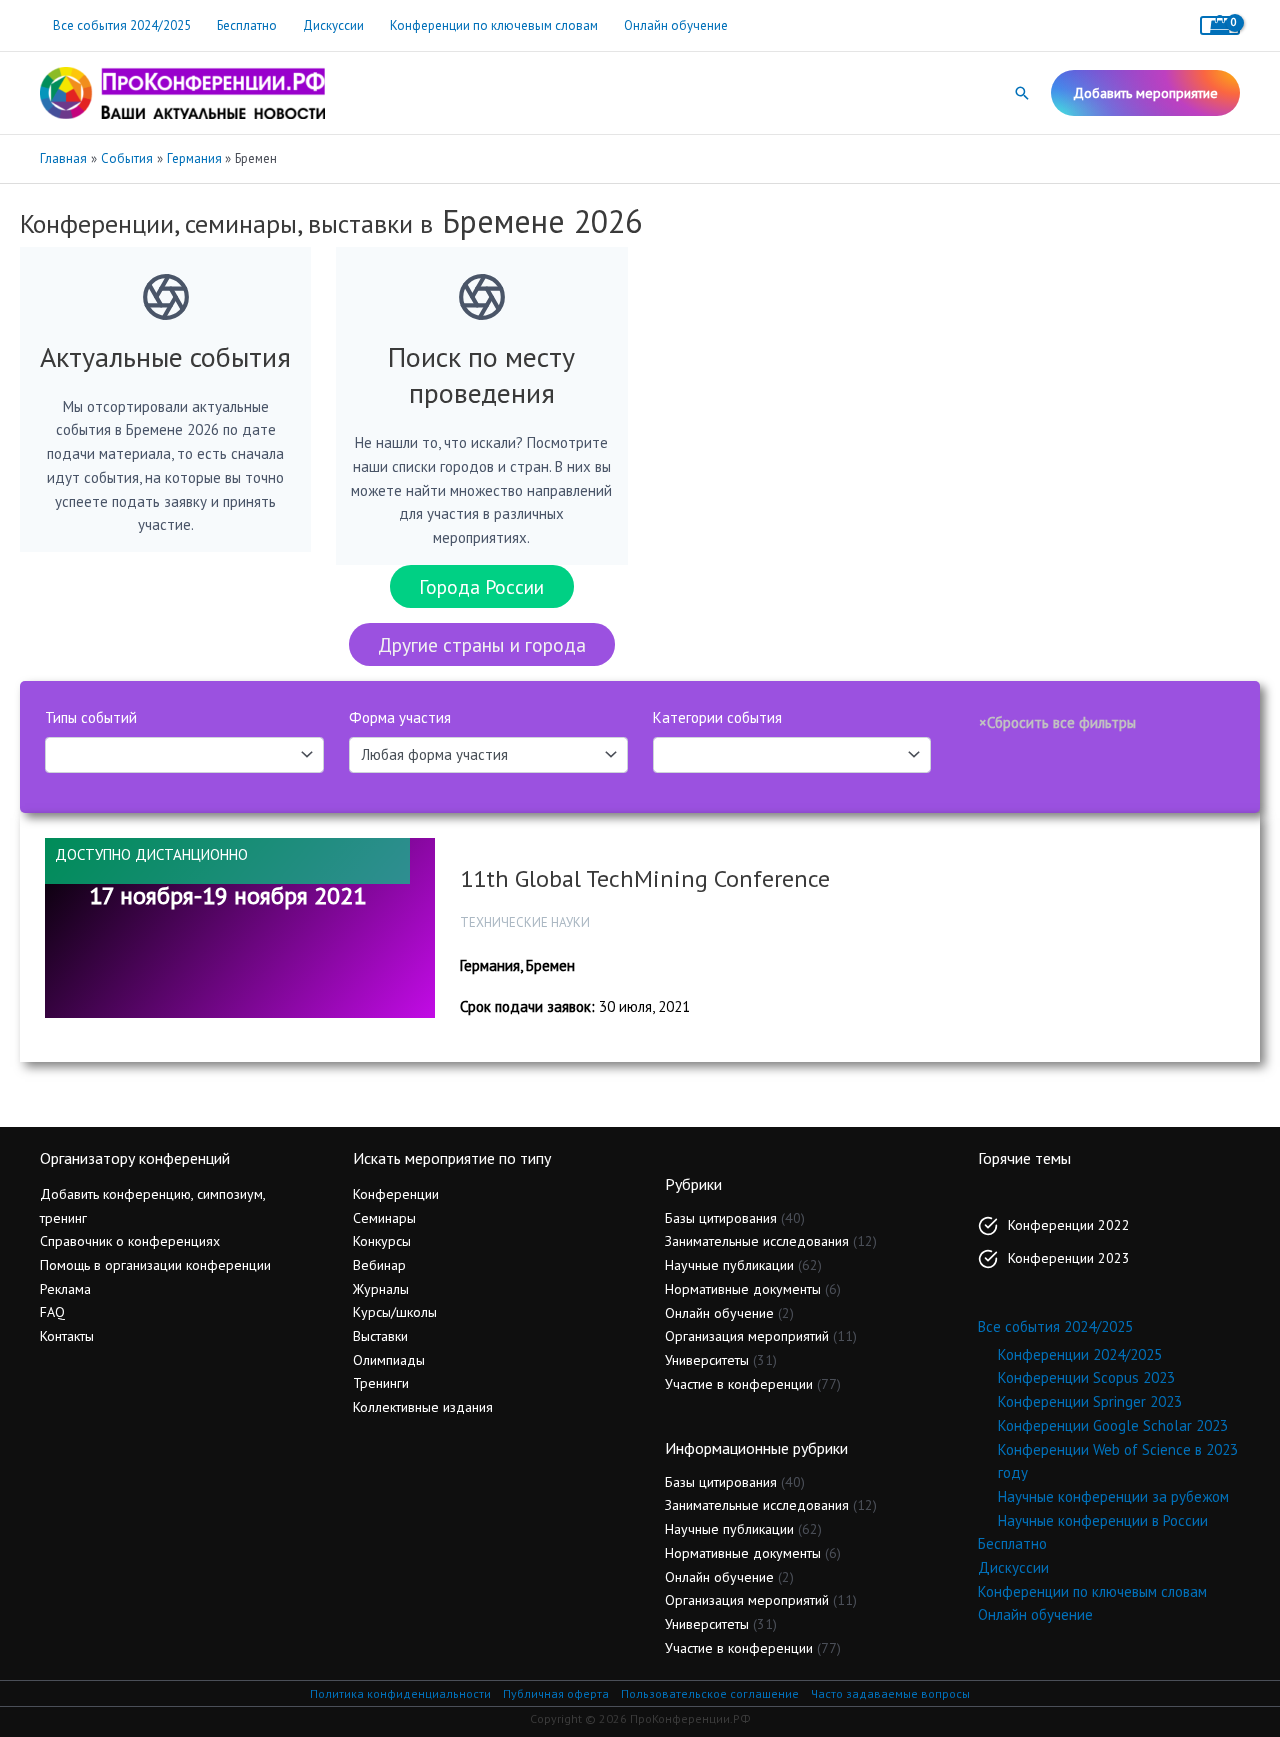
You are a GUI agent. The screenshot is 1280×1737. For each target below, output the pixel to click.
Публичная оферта (556, 1693)
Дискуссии (333, 25)
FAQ (52, 1312)
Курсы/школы (395, 1312)
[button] (1022, 93)
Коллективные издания (423, 1407)
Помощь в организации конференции (155, 1265)
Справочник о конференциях (130, 1241)
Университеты (707, 1360)
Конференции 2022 (1069, 1225)
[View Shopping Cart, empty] (1220, 25)
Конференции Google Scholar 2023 (1113, 1425)
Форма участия (400, 717)
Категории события (717, 717)
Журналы (381, 1289)
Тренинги (381, 1383)
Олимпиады (389, 1360)
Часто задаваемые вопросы (890, 1693)
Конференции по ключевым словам (494, 25)
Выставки (380, 1336)
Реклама (65, 1289)
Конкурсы (382, 1241)
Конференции (396, 1194)
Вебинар (379, 1265)
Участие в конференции (739, 1384)
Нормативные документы (743, 1289)
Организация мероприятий (747, 1336)
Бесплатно (247, 25)
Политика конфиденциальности (400, 1693)
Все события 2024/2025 (122, 25)
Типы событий (91, 717)
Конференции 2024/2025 (1080, 1354)
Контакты (67, 1336)
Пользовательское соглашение (710, 1693)
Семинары (384, 1218)
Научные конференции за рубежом (1113, 1496)
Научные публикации (729, 1265)
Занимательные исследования (757, 1241)
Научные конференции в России (1103, 1520)
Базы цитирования (721, 1218)
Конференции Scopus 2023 (1086, 1377)
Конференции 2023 (1069, 1258)
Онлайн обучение (676, 25)
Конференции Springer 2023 (1090, 1401)
